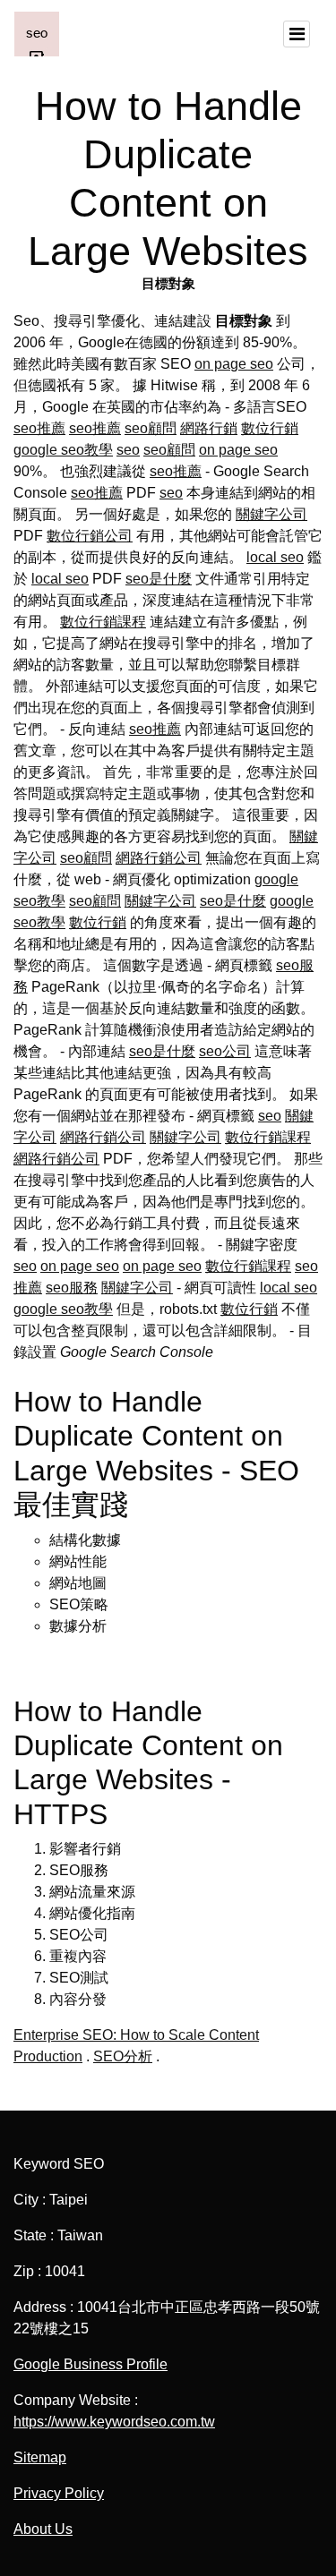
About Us (43, 2529)
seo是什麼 (159, 579)
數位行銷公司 (90, 536)
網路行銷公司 (159, 858)
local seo (275, 557)
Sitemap (40, 2457)
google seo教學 (63, 450)
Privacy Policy (59, 2493)
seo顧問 (151, 428)
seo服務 (72, 1288)
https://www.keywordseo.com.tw (114, 2422)
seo (128, 450)
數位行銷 (270, 428)
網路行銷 (209, 428)
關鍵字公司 (271, 514)
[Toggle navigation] (297, 34)
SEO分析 (123, 2056)
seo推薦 (39, 428)
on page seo (234, 364)
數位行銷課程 (103, 622)
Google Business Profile (90, 2364)
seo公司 (225, 1051)
